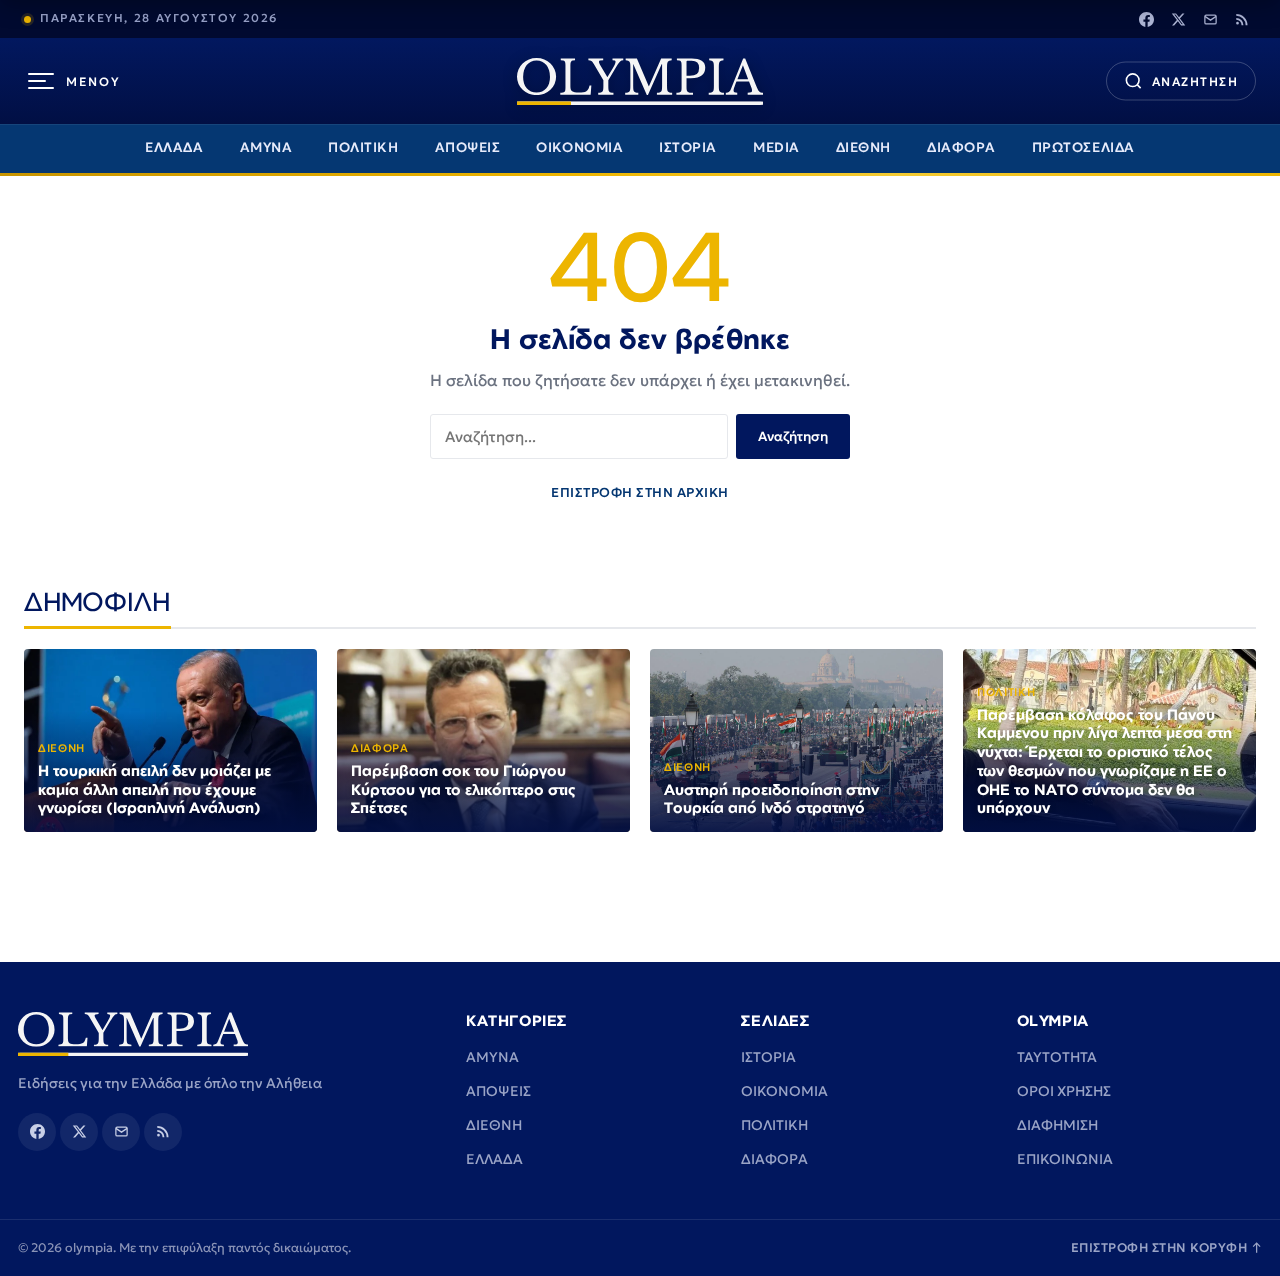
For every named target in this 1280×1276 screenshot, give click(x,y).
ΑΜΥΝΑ (266, 147)
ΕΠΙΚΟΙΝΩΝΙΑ (1065, 1159)
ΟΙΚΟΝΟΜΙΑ (579, 147)
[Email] (1210, 19)
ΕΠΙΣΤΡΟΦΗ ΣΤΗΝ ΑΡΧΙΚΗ (640, 492)
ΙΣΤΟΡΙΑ (688, 147)
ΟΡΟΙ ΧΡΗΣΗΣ (1064, 1091)
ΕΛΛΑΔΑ (174, 147)
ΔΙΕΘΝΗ (863, 147)
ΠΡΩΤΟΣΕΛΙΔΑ (1083, 147)
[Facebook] (1146, 19)
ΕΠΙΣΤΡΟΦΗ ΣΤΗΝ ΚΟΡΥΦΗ (1167, 1247)
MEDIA (776, 147)
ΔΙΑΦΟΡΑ (961, 147)
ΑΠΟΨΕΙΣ (468, 147)
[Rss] (1242, 19)
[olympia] (640, 81)
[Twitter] (1178, 19)
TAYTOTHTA (1057, 1057)
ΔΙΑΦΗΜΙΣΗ (1057, 1125)
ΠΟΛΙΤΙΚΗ (363, 147)
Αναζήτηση (793, 436)
